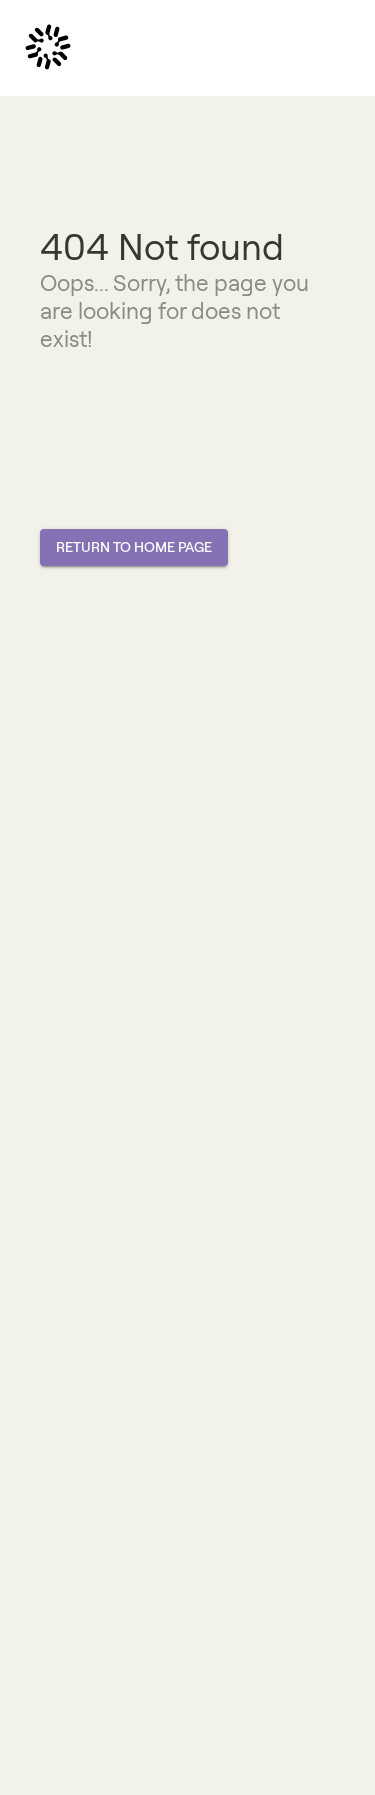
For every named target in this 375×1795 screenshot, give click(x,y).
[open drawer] (48, 48)
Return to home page (134, 547)
